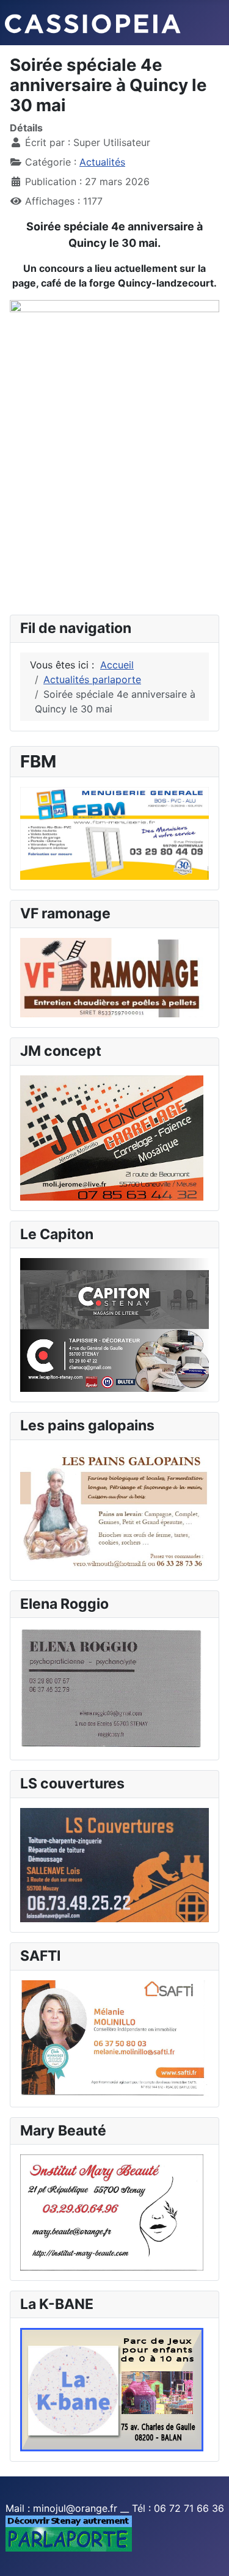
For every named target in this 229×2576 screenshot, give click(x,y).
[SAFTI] (114, 2038)
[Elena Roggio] (112, 1688)
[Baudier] (114, 832)
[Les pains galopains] (114, 1509)
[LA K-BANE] (112, 2389)
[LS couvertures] (114, 1864)
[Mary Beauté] (112, 2211)
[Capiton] (114, 1324)
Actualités (102, 162)
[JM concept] (112, 1137)
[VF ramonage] (112, 976)
